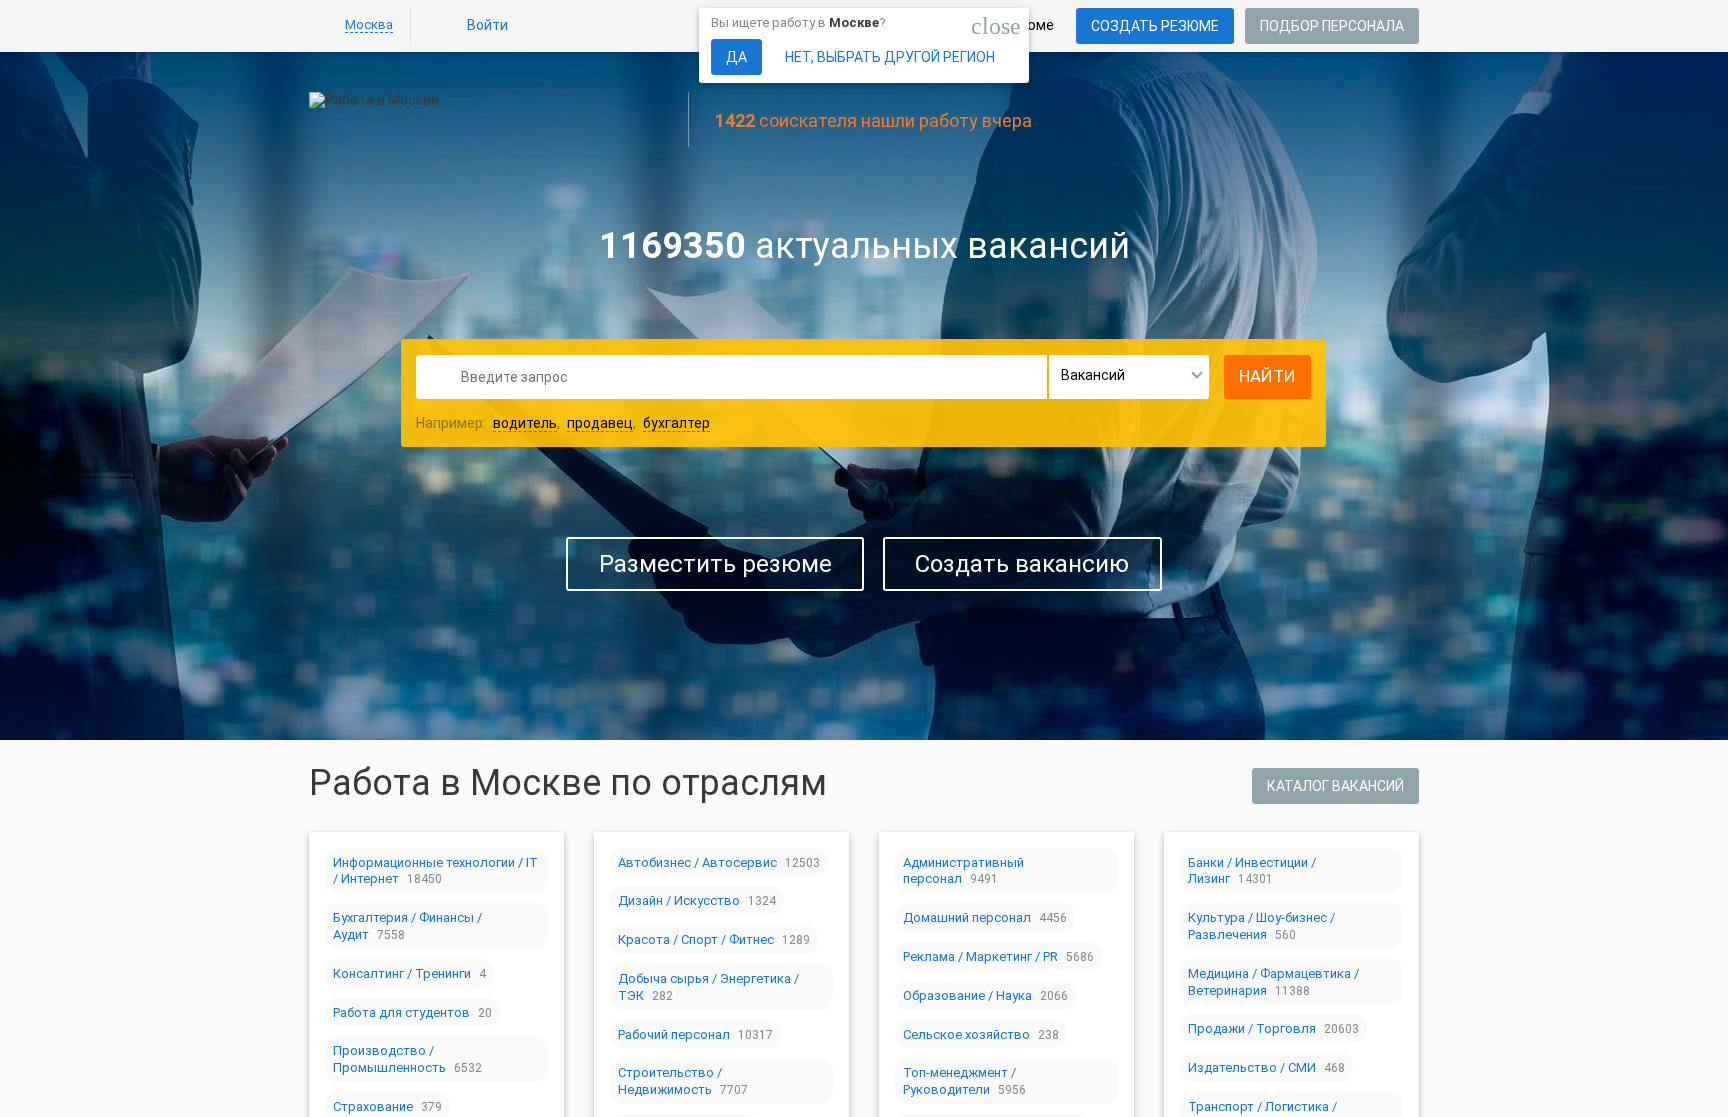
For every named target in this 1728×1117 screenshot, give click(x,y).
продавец (600, 423)
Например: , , (563, 423)
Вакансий (1093, 375)
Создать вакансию (1022, 564)
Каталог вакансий (1335, 786)
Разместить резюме (715, 564)
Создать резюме (1155, 26)
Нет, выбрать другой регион (890, 57)
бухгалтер (676, 423)
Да (736, 57)
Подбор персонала (1332, 26)
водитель (525, 423)
